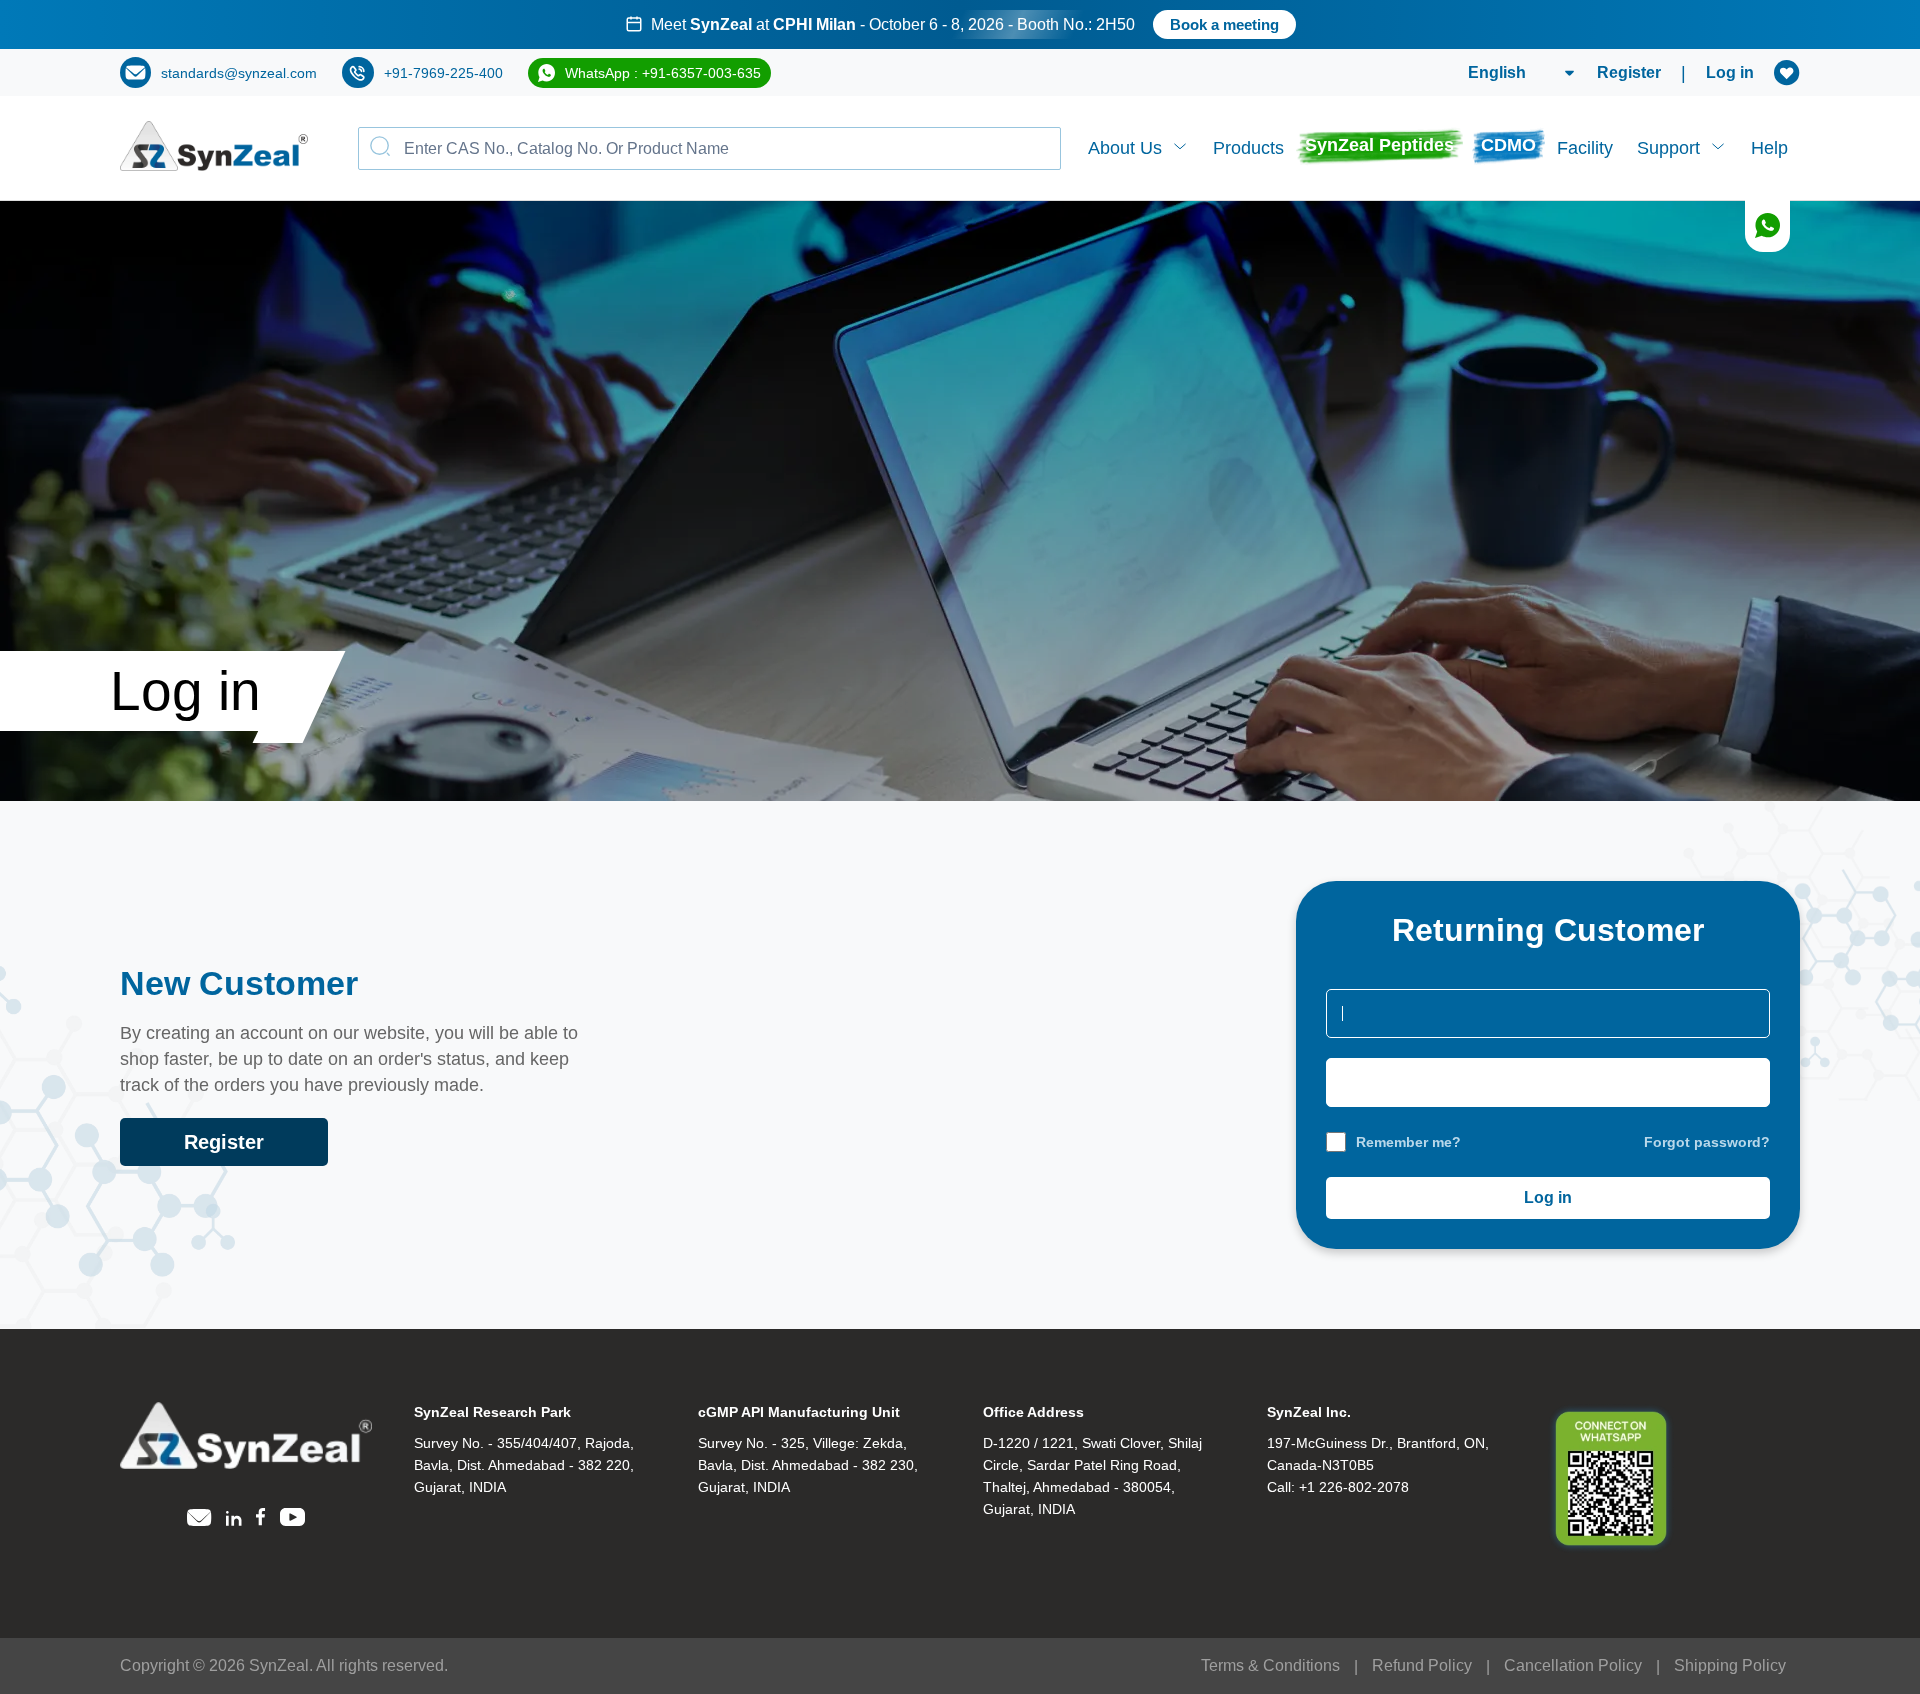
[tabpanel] (960, 24)
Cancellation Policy (1573, 1665)
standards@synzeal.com (239, 73)
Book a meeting (1224, 24)
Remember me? (1408, 1142)
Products (1248, 148)
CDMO (1508, 145)
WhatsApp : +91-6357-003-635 (663, 73)
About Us (1125, 148)
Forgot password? (1707, 1142)
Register (1629, 72)
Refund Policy (1422, 1665)
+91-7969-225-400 (443, 73)
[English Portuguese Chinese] (1497, 73)
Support (1668, 148)
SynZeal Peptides (1379, 145)
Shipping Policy (1730, 1665)
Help (1769, 148)
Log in (1730, 72)
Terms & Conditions (1270, 1665)
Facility (1585, 148)
